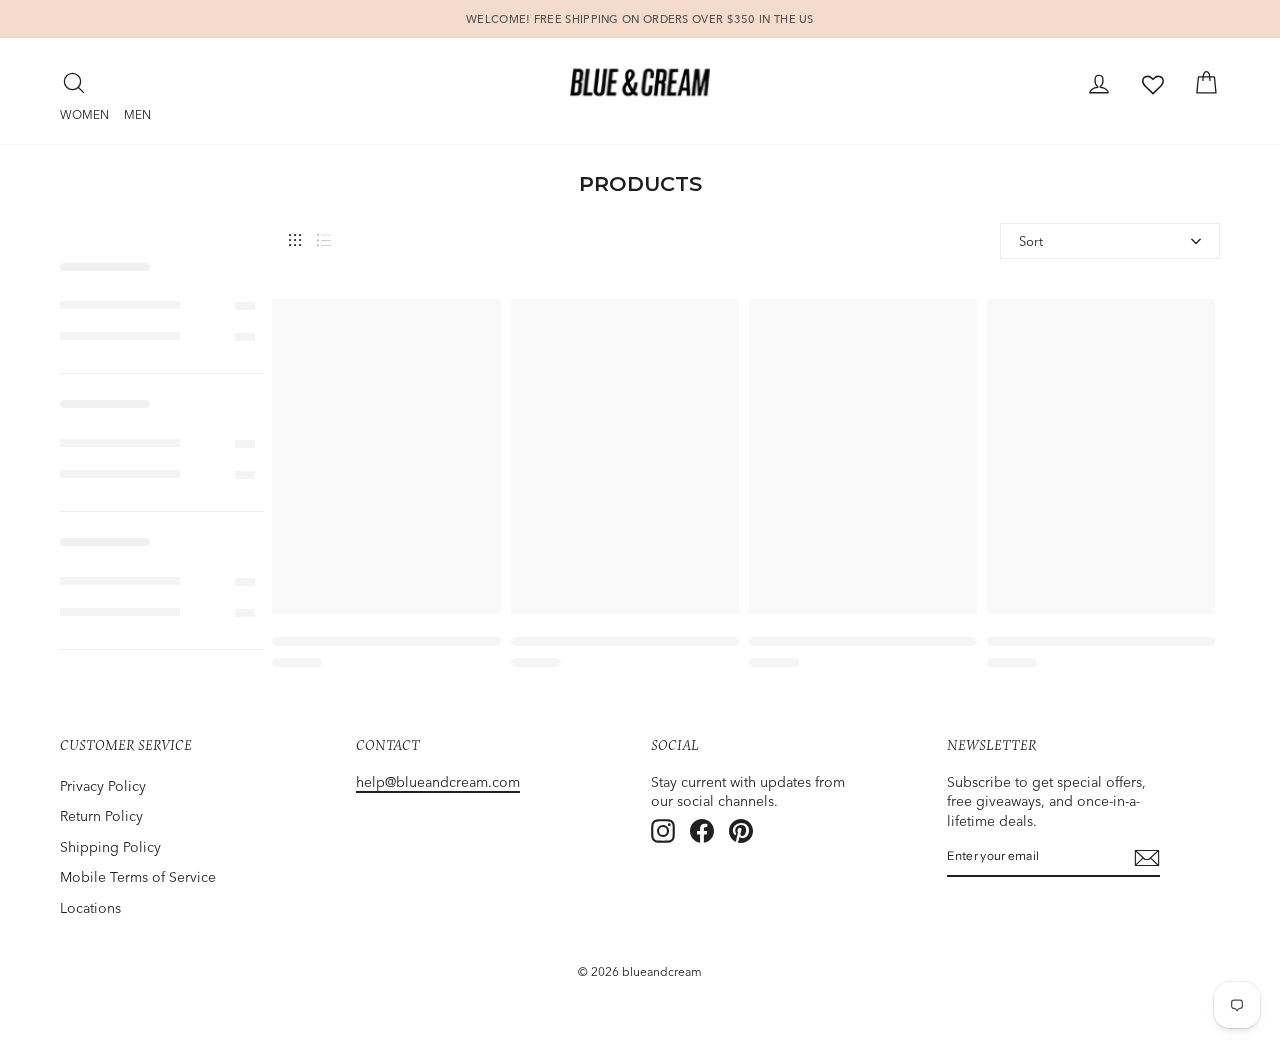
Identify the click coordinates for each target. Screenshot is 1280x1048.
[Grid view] (295, 240)
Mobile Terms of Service (138, 877)
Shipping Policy (110, 847)
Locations (90, 908)
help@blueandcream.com (438, 782)
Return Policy (101, 816)
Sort (1031, 241)
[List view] (324, 240)
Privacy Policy (103, 786)
